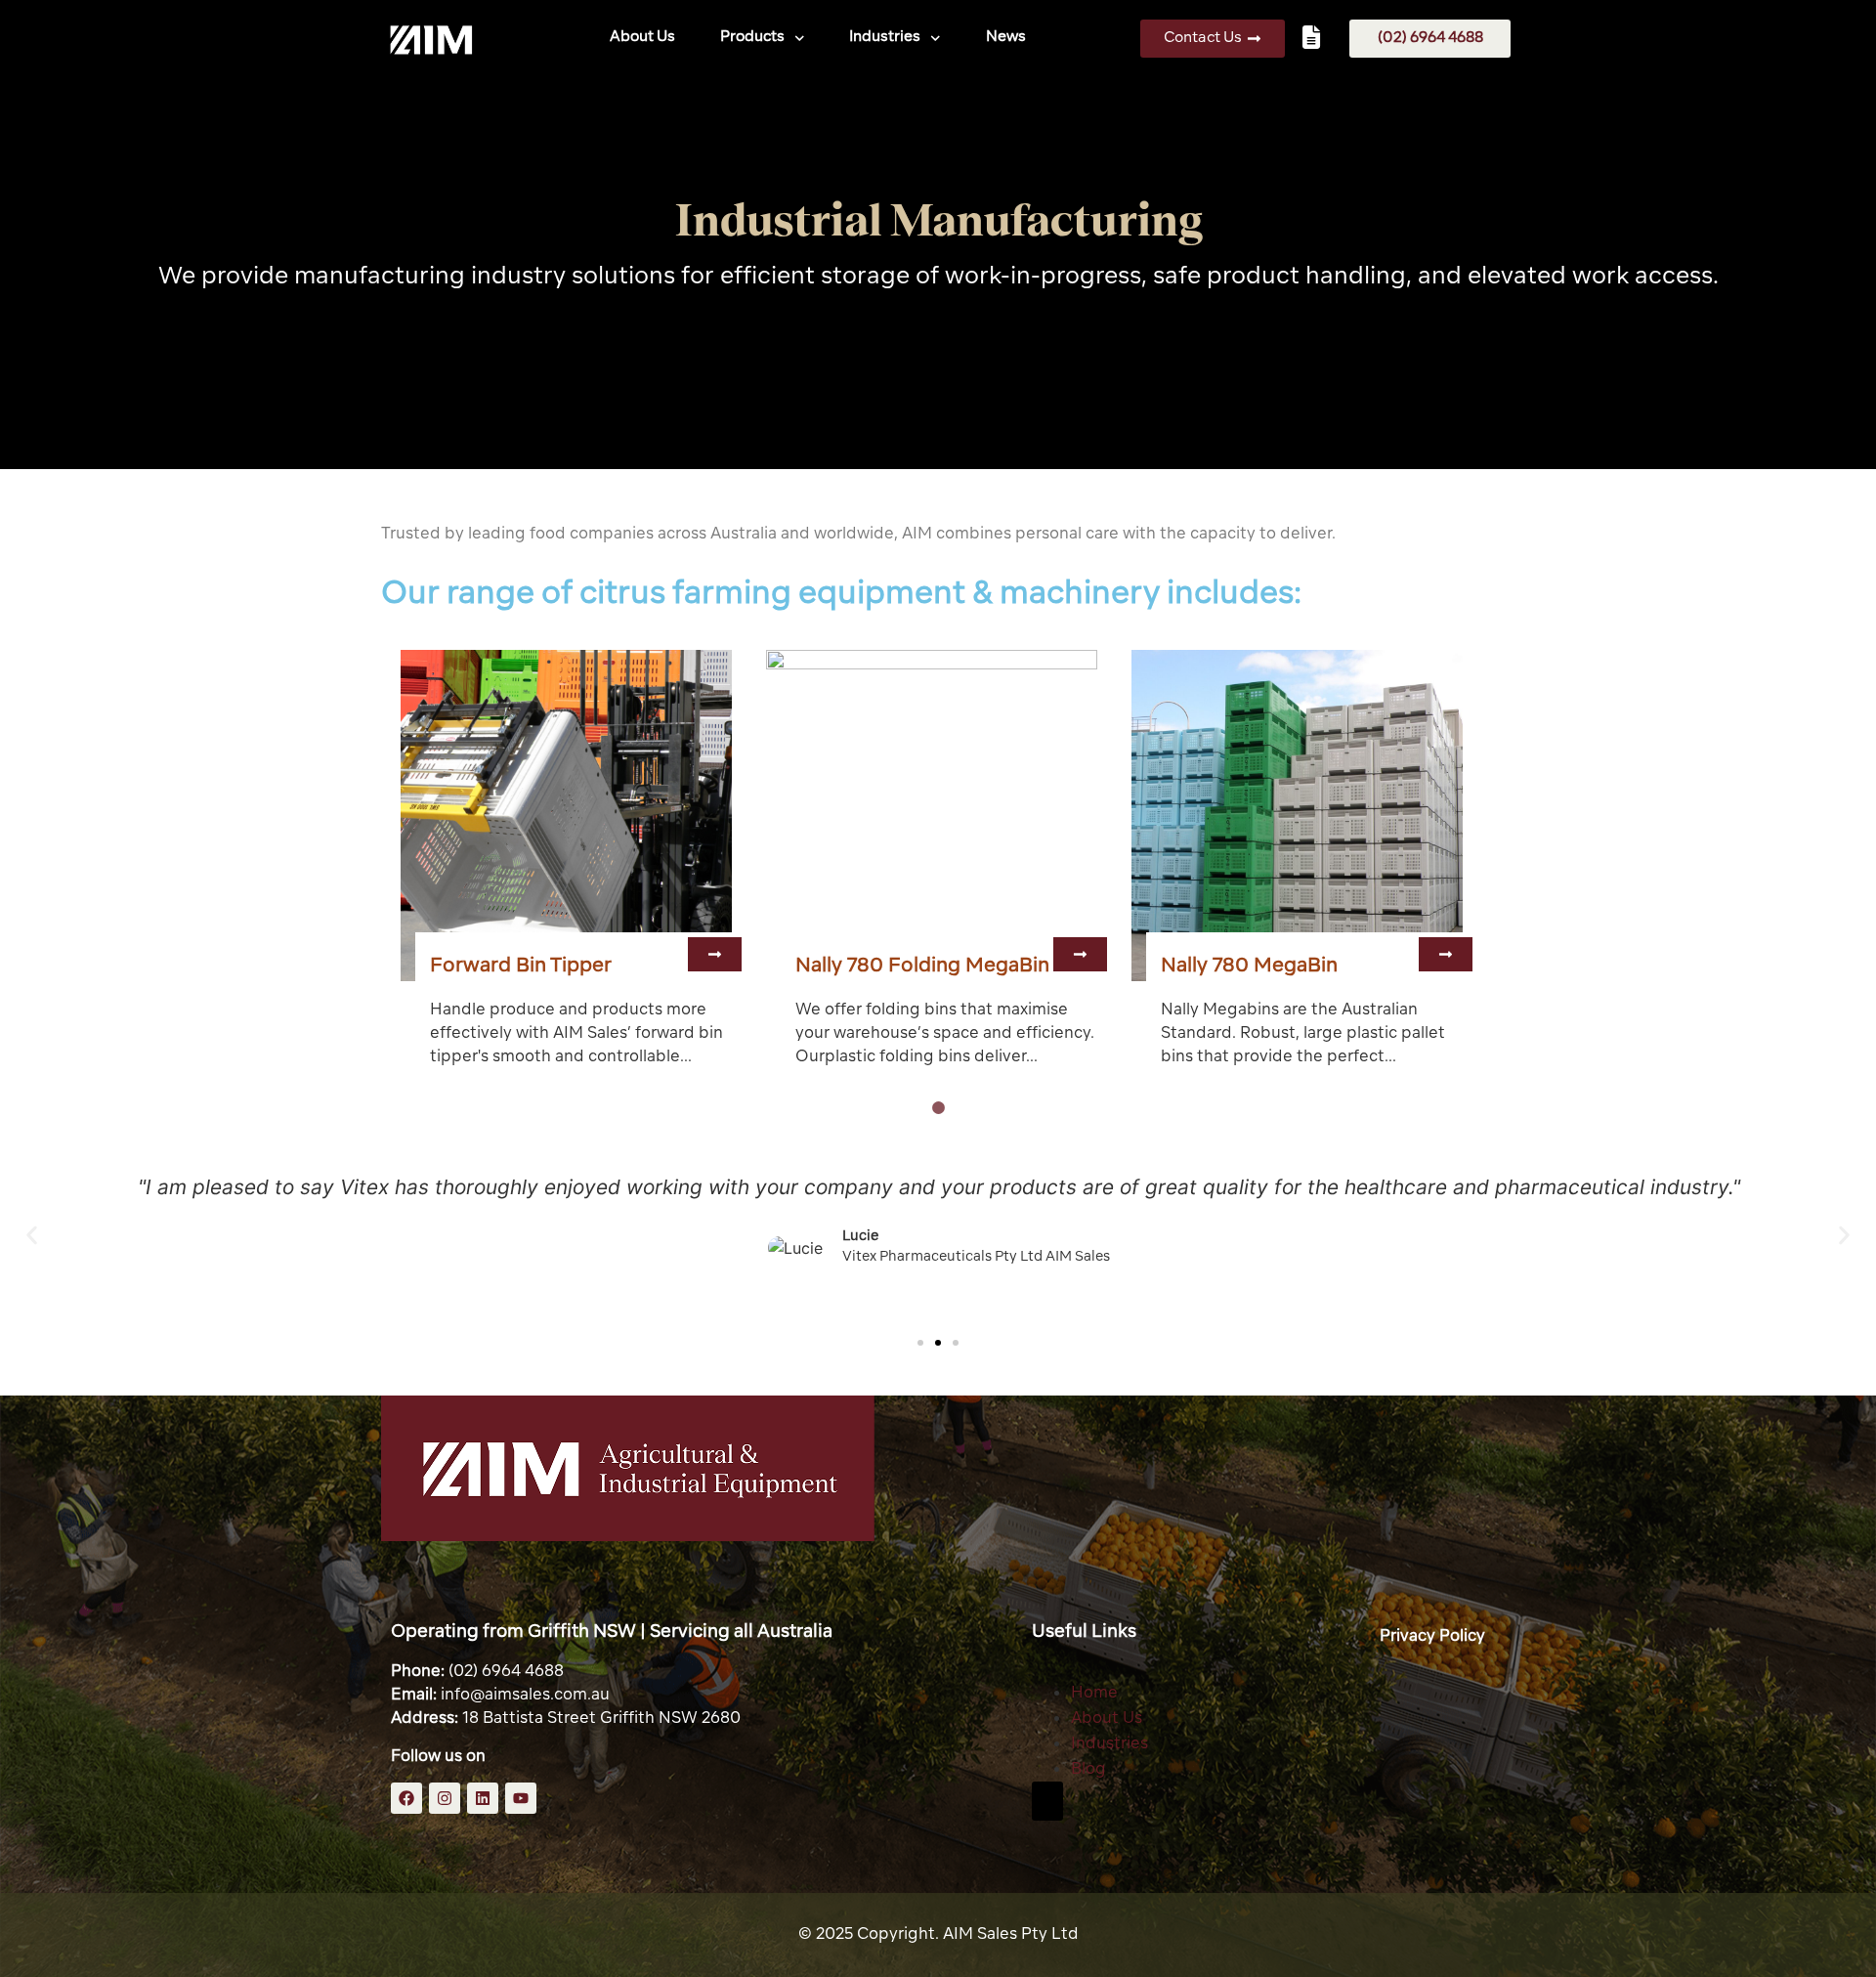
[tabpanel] (574, 867)
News (1006, 38)
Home (1094, 1694)
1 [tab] (938, 1108)
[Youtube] (521, 1798)
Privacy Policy (1432, 1637)
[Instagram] (445, 1798)
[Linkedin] (483, 1798)
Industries (886, 38)
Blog (1088, 1770)
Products (752, 38)
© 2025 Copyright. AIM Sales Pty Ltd (938, 1935)
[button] (715, 954)
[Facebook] (406, 1798)
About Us (642, 38)
